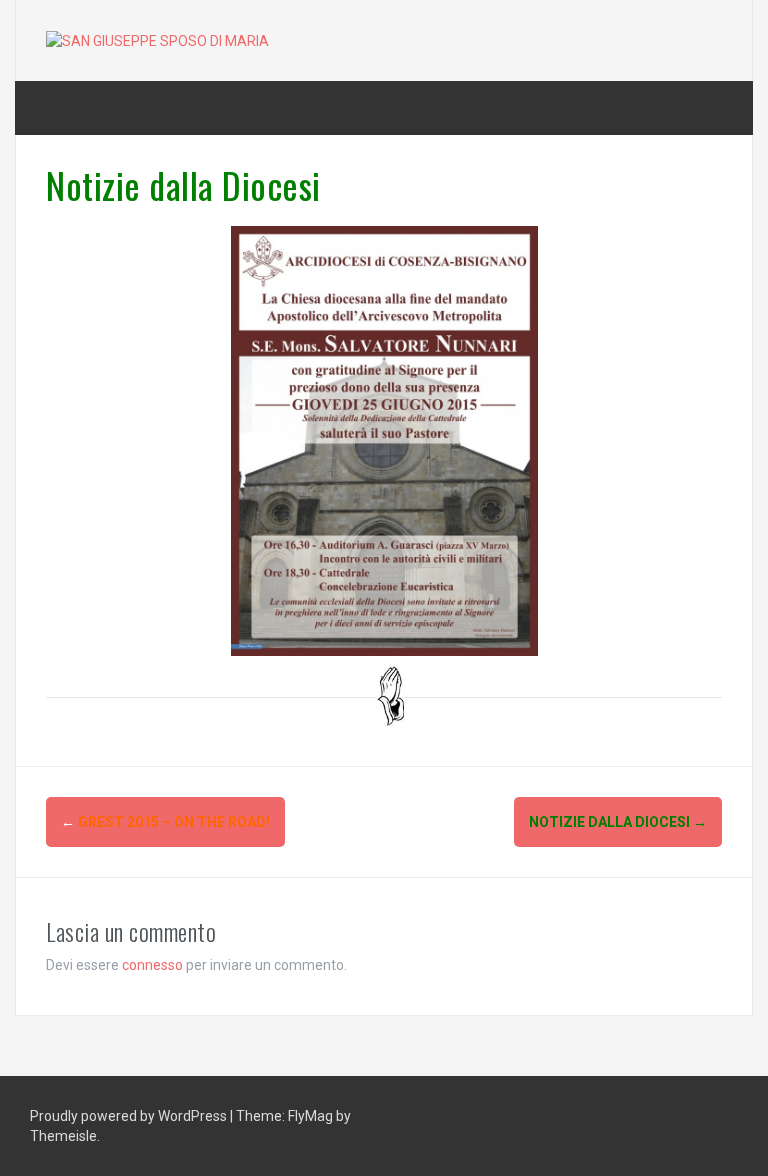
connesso (152, 965)
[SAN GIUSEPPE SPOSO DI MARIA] (157, 40)
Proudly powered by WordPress (130, 1116)
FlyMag (310, 1116)
